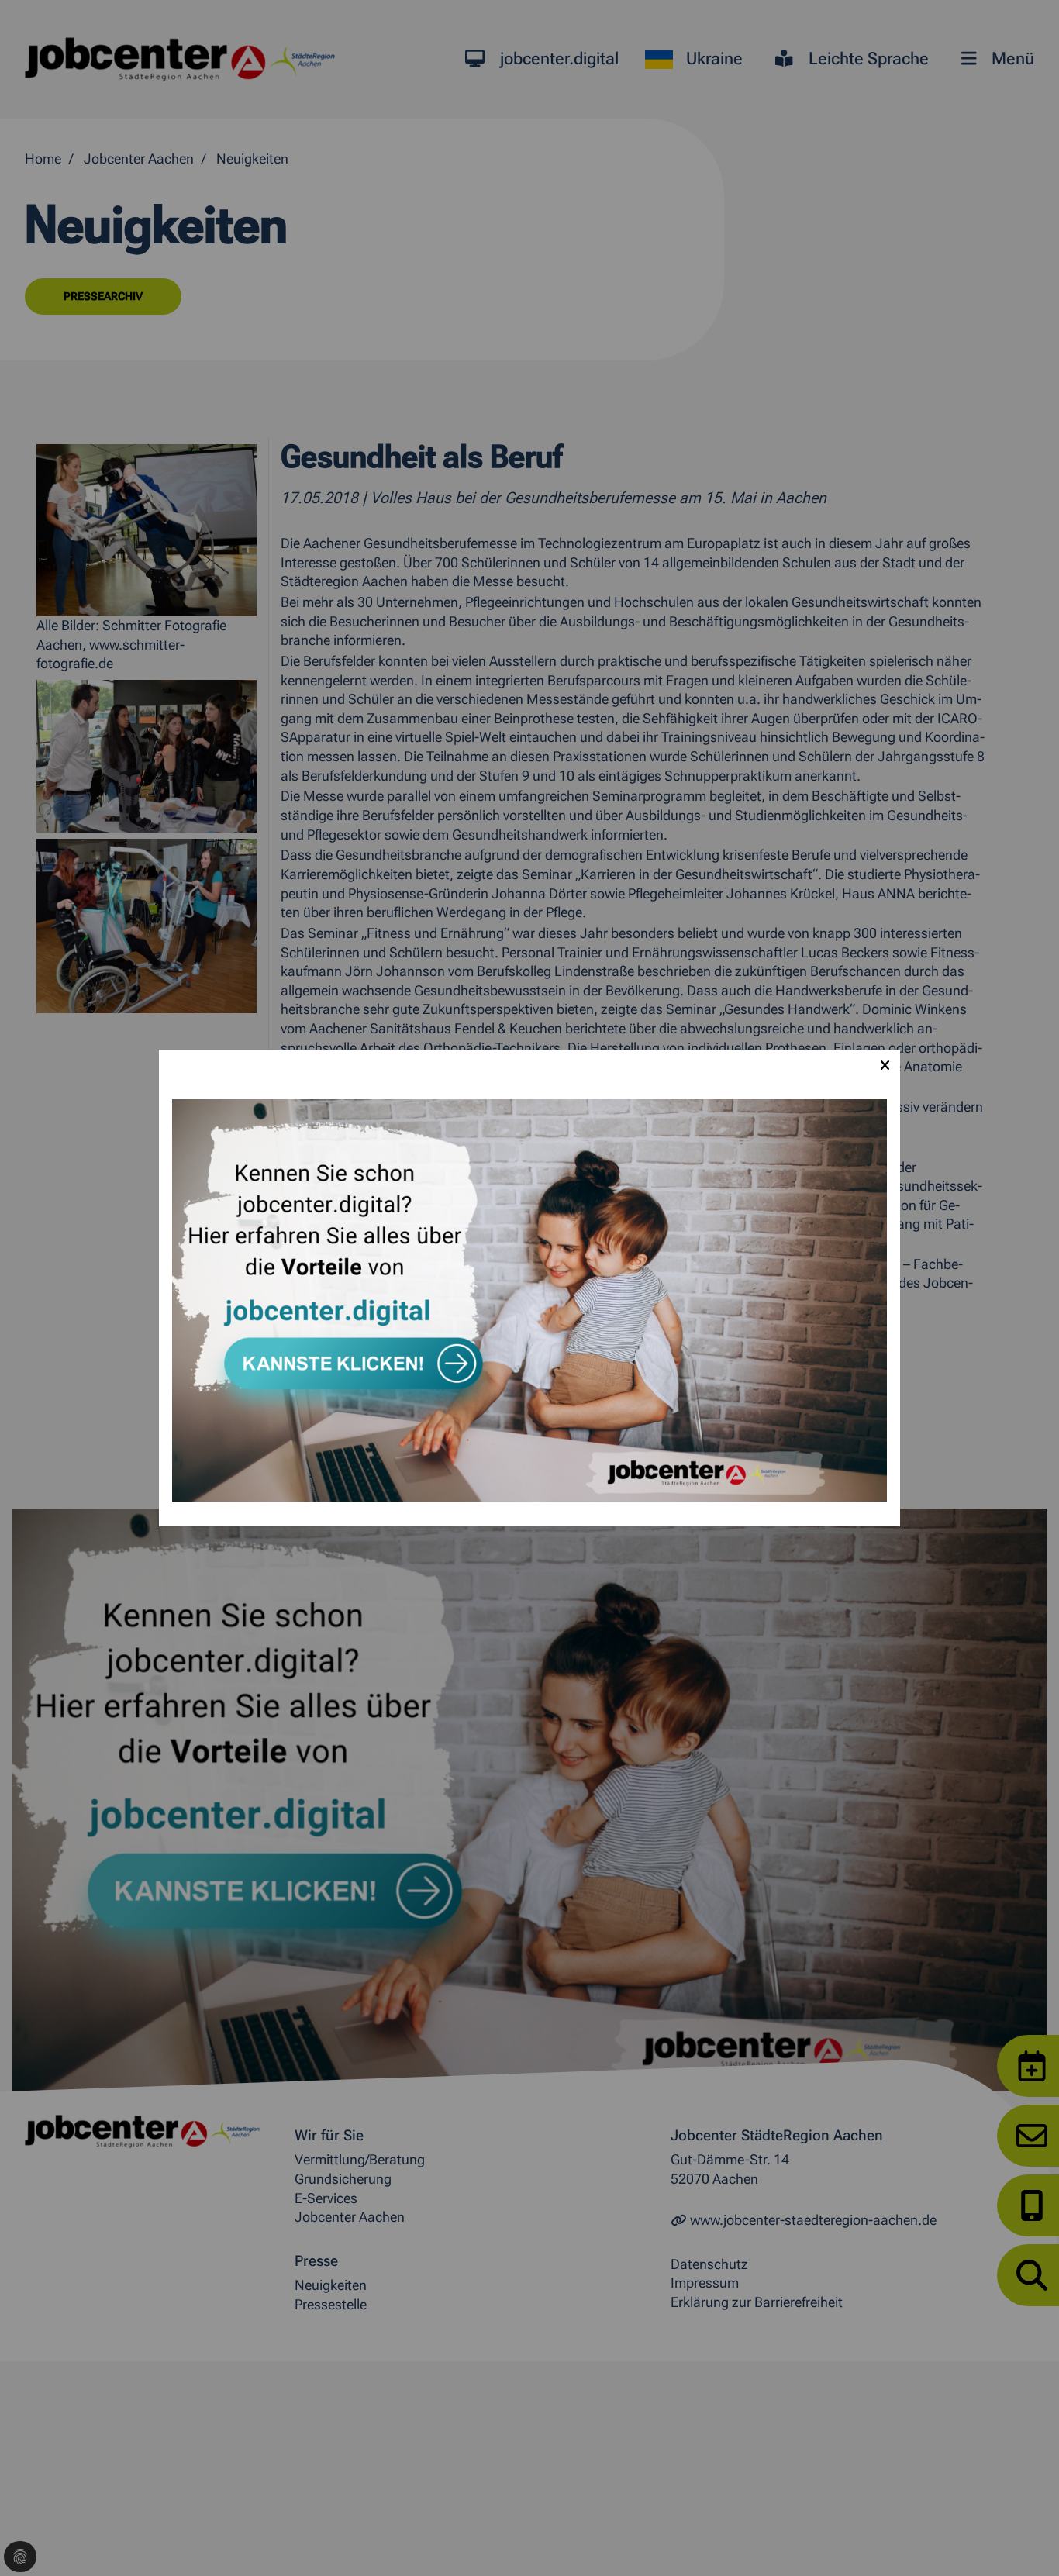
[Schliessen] (885, 1065)
